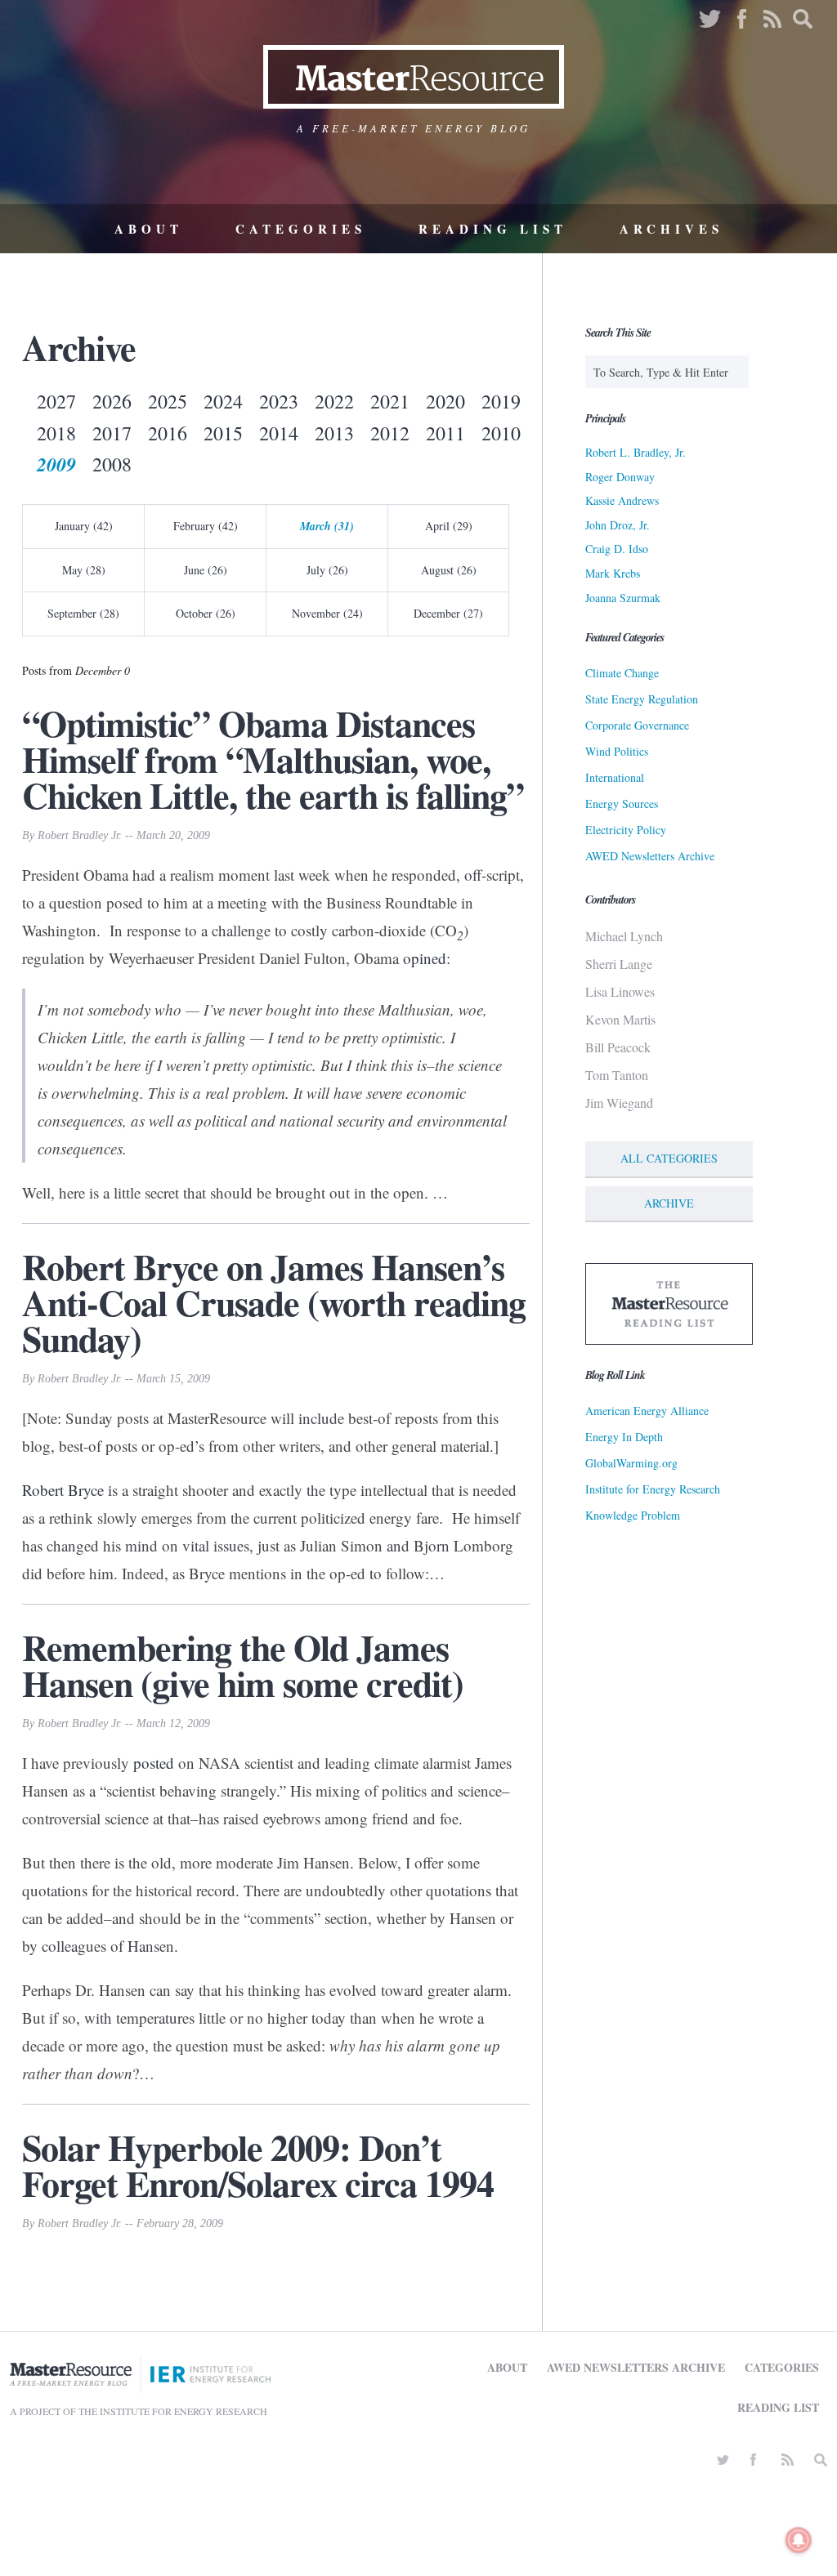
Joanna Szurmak (623, 598)
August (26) (449, 570)
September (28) (83, 613)
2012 (390, 433)
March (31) (327, 526)
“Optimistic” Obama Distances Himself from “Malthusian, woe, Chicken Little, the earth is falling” (273, 759)
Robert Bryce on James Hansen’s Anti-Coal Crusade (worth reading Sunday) (274, 1302)
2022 (334, 401)
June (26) (206, 570)
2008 (112, 464)
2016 (168, 433)
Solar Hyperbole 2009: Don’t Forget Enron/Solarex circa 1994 (258, 2165)
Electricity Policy (626, 830)
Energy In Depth (624, 1437)
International (615, 777)
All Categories (669, 1158)
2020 (445, 401)
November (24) (327, 613)
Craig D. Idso (617, 549)
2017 (112, 433)
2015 (223, 433)
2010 (501, 433)
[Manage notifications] (799, 2540)
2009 (56, 464)
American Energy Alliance (647, 1411)
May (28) (84, 570)
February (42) (206, 526)
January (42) (84, 526)
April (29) (449, 526)
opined (425, 958)
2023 (279, 401)
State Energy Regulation (642, 699)
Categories (301, 229)
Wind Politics (617, 751)
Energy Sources (622, 804)
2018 (56, 433)
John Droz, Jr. (618, 525)
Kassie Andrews (622, 500)
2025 (168, 401)
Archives (671, 229)
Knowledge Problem (633, 1515)
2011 (445, 433)
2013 (334, 433)
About (149, 229)
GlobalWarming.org (631, 1463)
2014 (279, 433)
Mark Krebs (613, 573)
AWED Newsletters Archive (650, 856)
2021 (390, 401)
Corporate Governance (637, 725)
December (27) (448, 613)
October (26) (206, 613)
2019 (501, 401)
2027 (56, 401)
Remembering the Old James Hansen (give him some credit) (243, 1665)
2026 (112, 401)
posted (154, 1763)
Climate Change (622, 673)
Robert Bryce (63, 1490)
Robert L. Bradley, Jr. (636, 452)
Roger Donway (620, 477)
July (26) (327, 570)
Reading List (493, 229)
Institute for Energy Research (653, 1489)
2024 (223, 401)
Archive (669, 1203)
